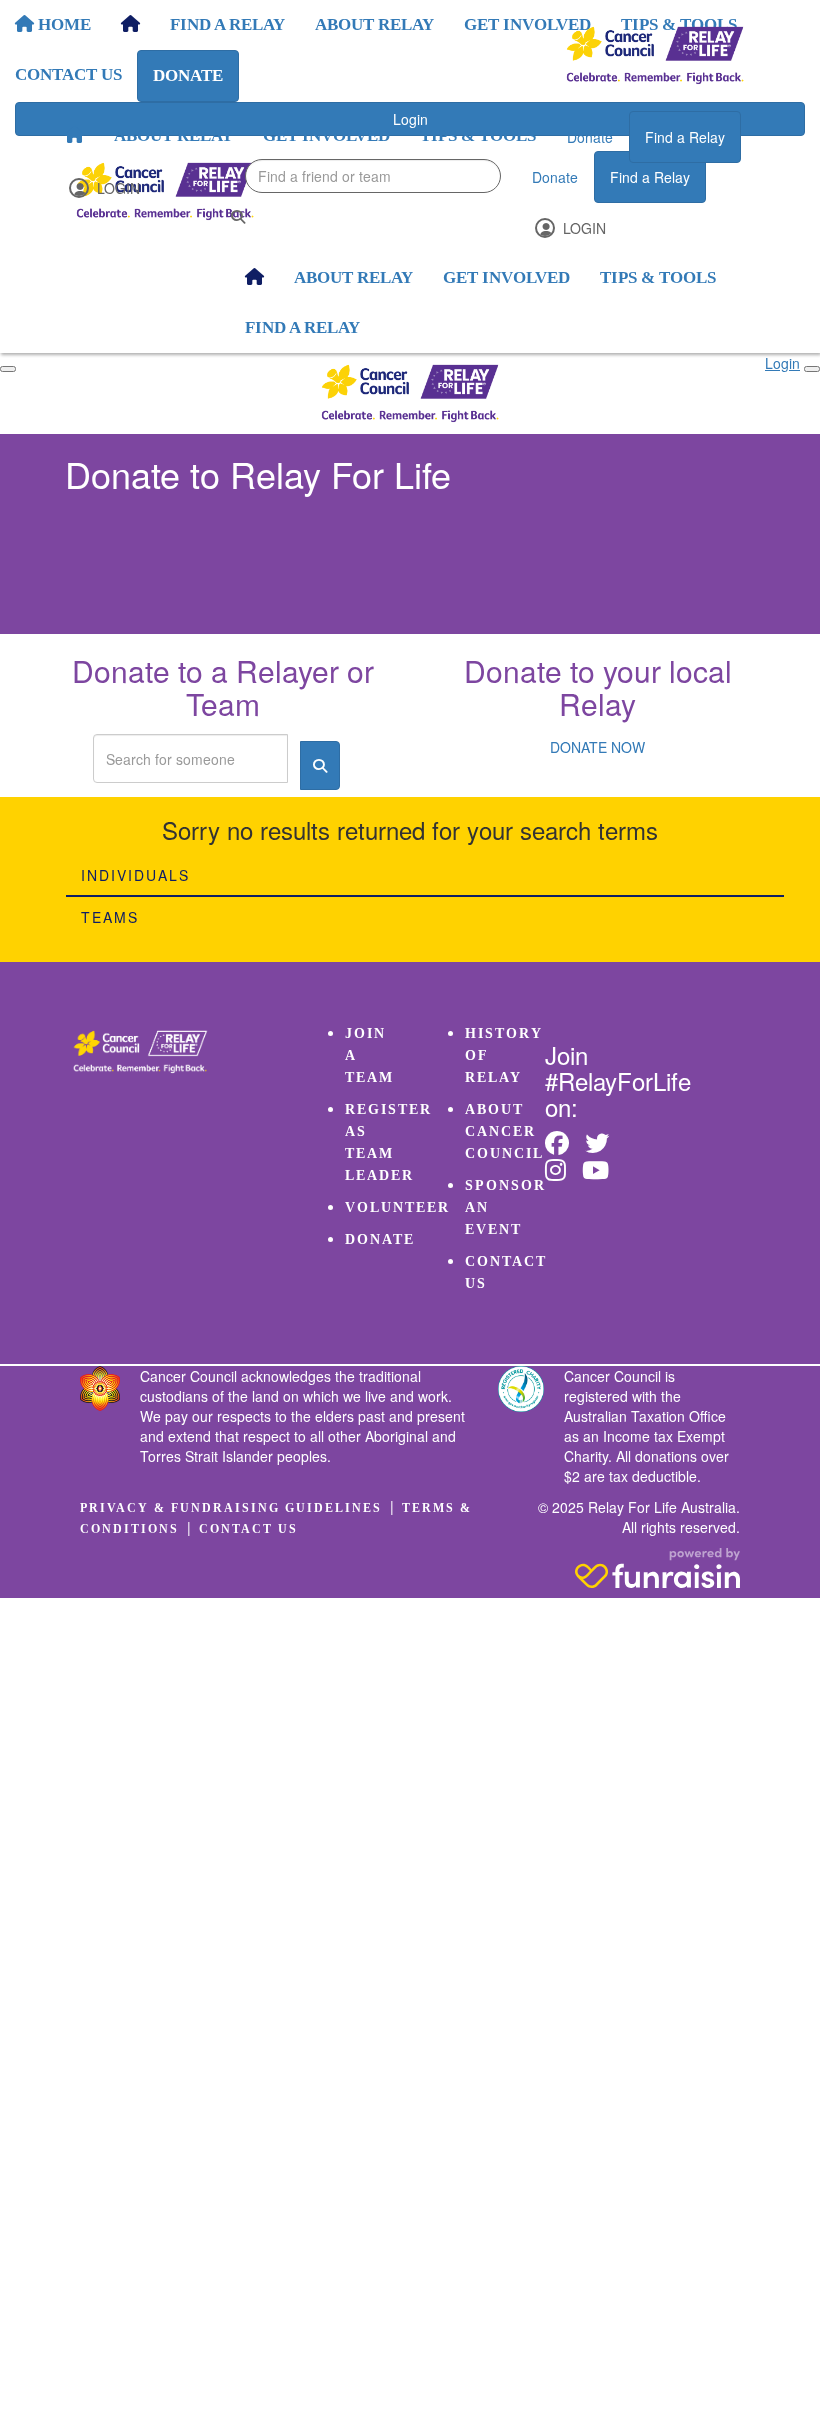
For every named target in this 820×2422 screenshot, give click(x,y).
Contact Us (248, 1529)
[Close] (812, 369)
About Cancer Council (504, 1131)
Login (116, 188)
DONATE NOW (597, 747)
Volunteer (397, 1207)
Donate (590, 137)
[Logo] (655, 55)
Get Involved (326, 135)
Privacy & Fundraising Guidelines (231, 1508)
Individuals (135, 875)
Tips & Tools (478, 135)
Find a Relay (685, 137)
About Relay (173, 135)
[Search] (238, 216)
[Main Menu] (8, 369)
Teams (110, 917)
